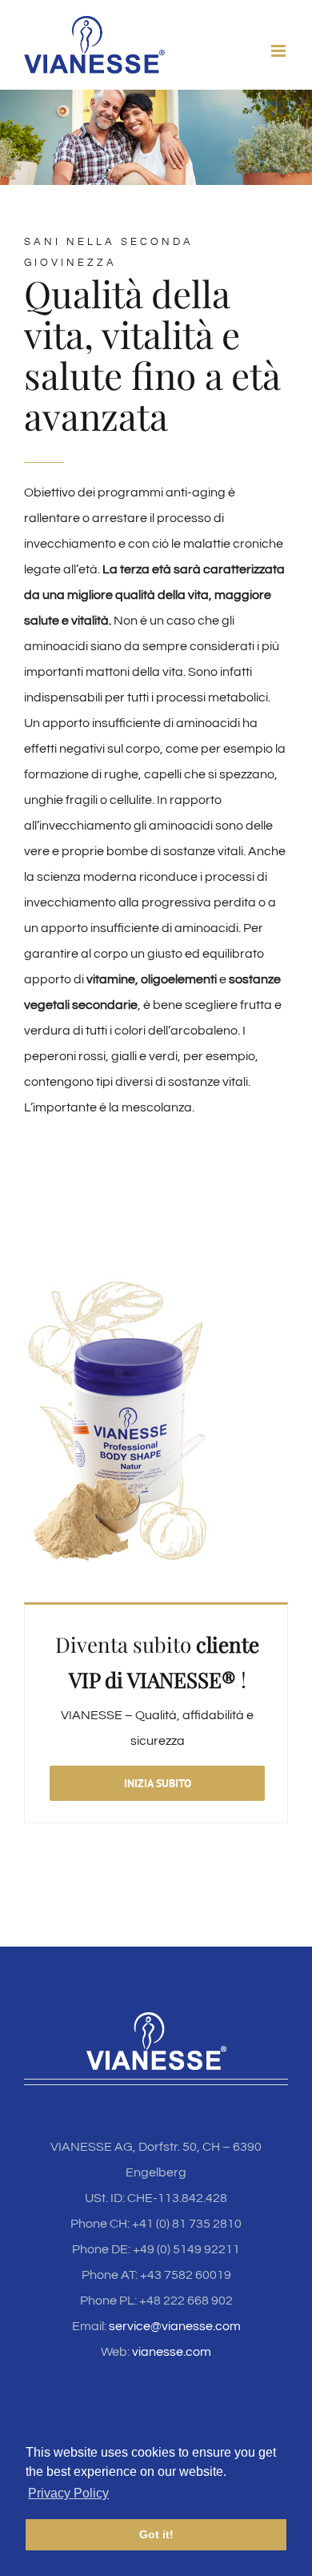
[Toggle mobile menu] (280, 51)
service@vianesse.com (175, 2326)
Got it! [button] (156, 2534)
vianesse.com (172, 2352)
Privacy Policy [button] (68, 2493)
